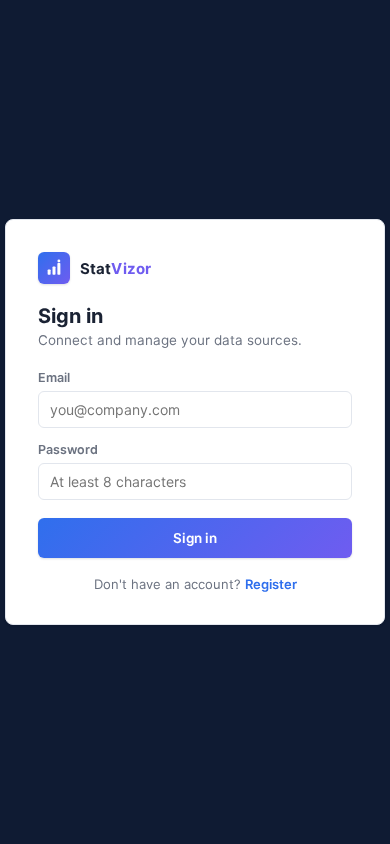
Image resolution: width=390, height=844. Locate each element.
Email (54, 377)
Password (68, 449)
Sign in (195, 538)
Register (271, 584)
